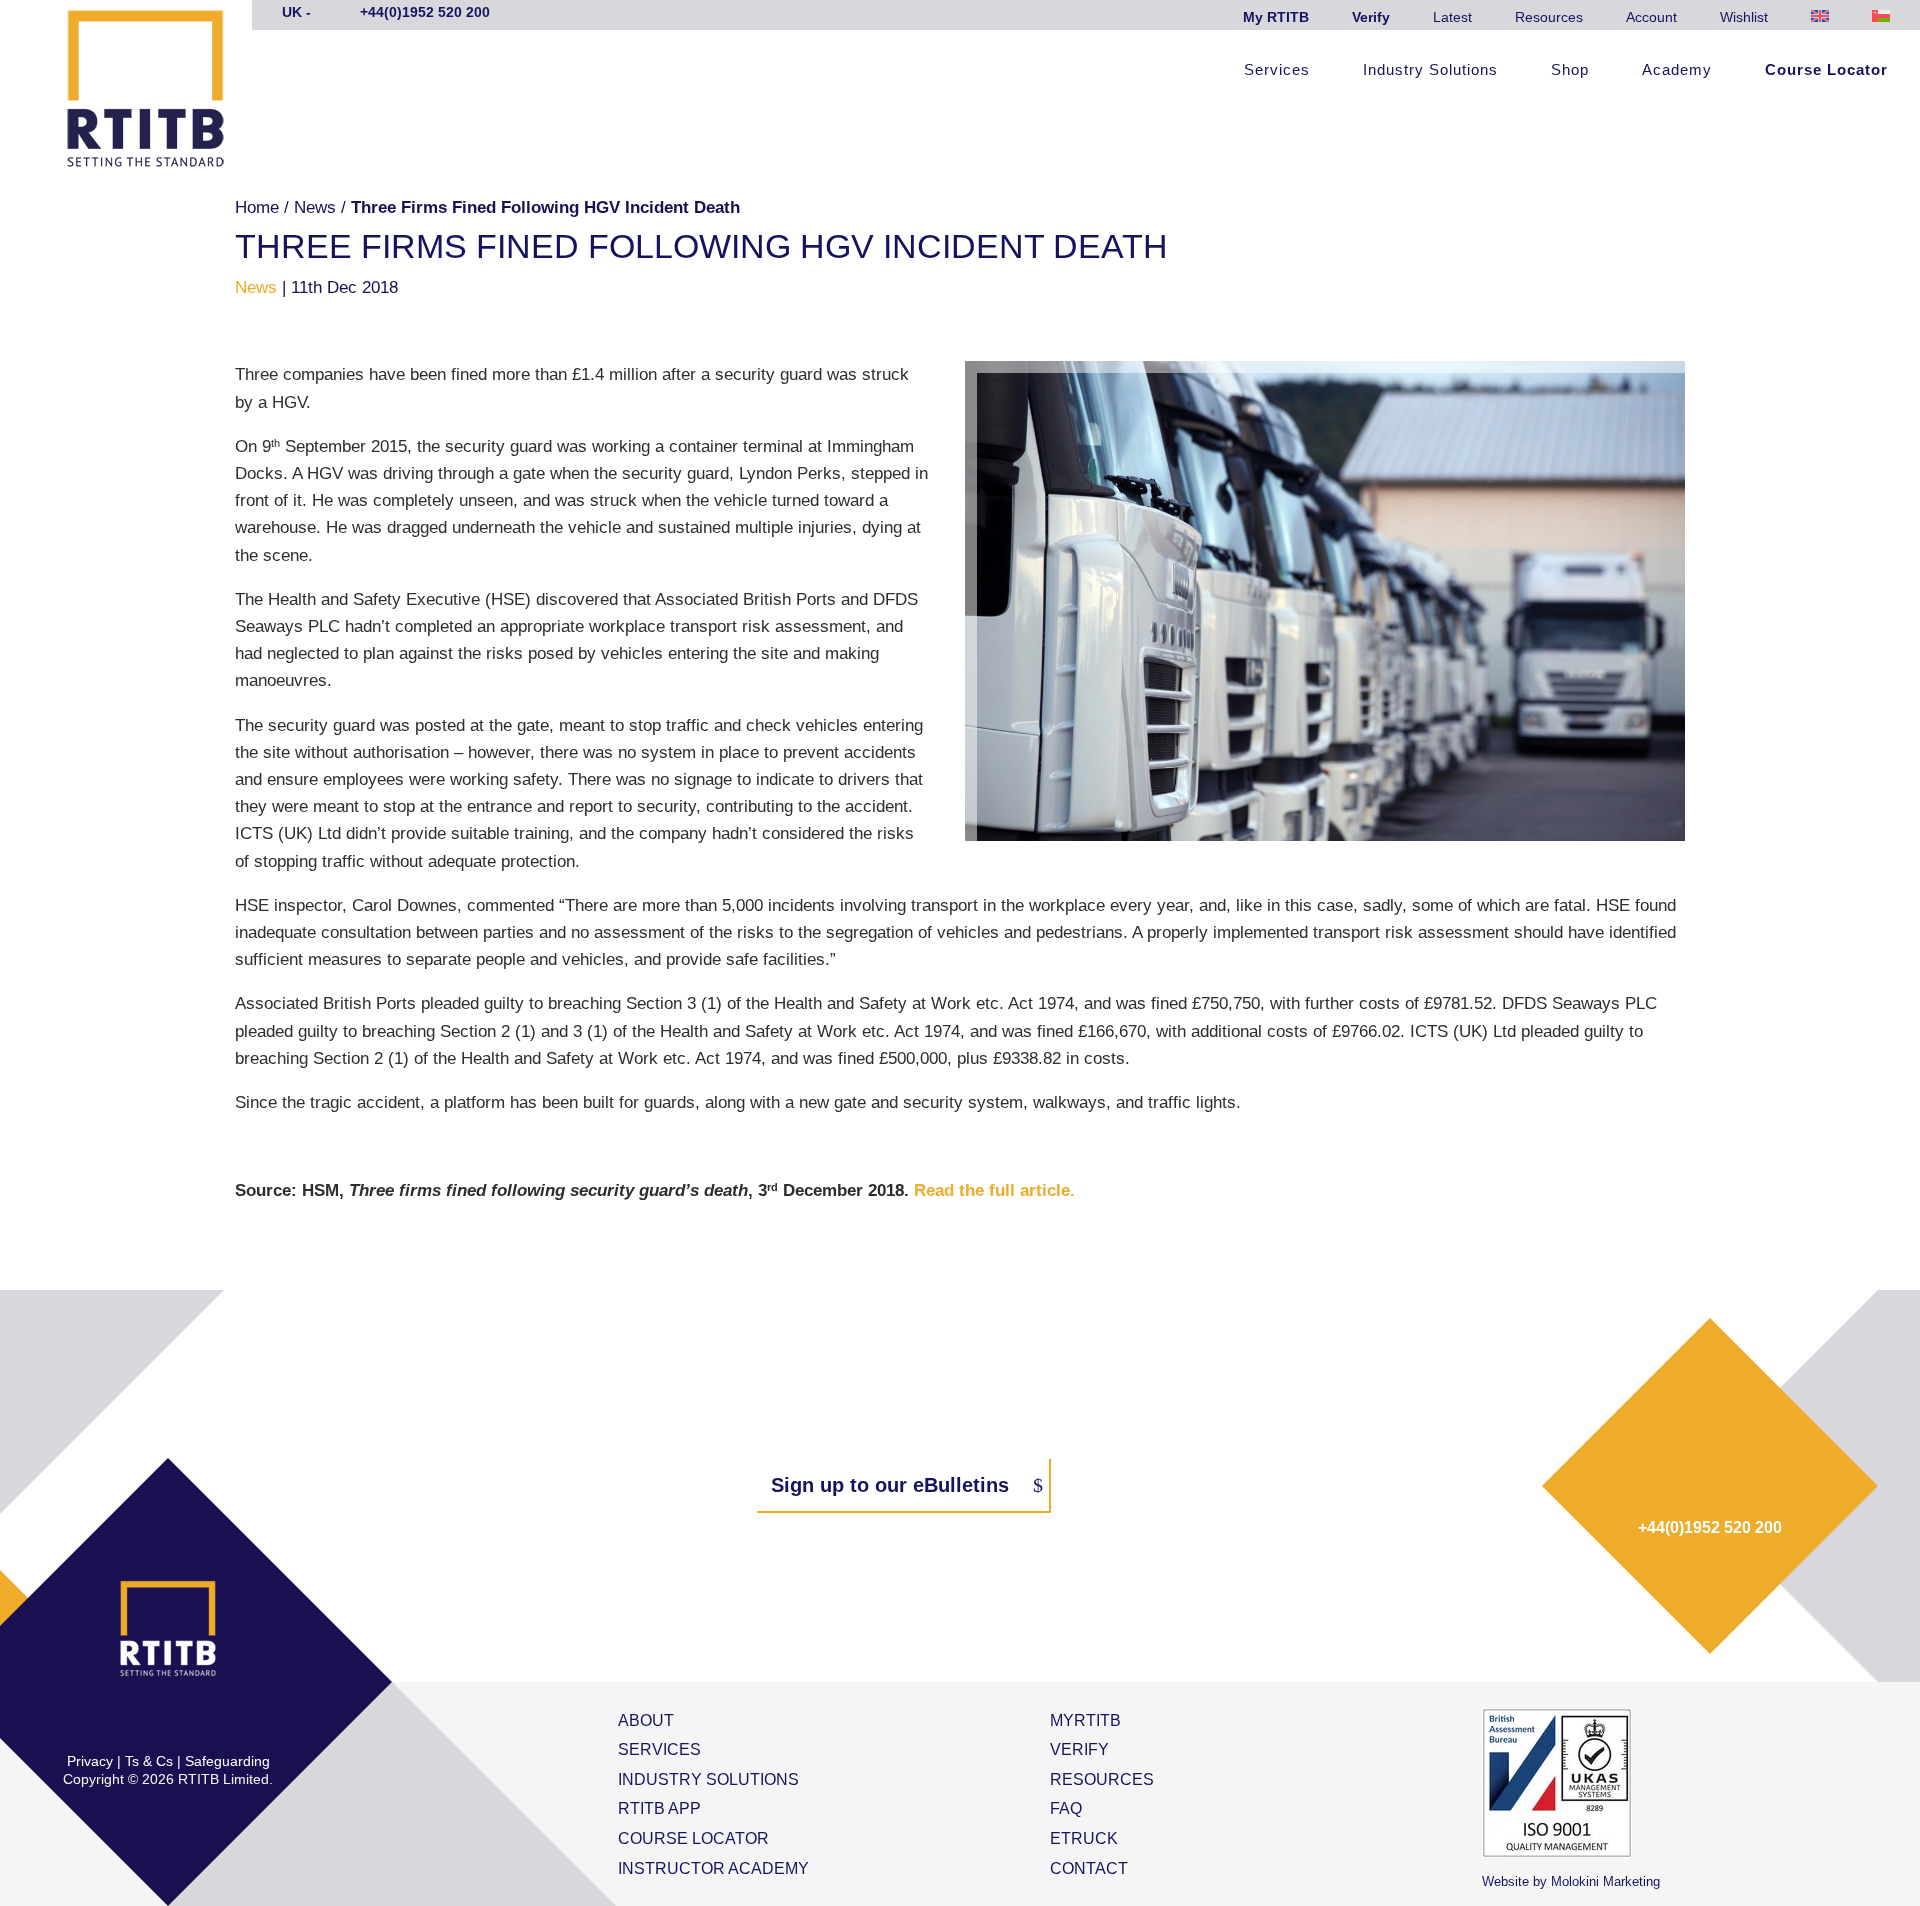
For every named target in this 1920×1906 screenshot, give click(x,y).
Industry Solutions (1430, 70)
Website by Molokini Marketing (1571, 1881)
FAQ (1066, 1808)
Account (1651, 17)
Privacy (90, 1761)
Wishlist (1744, 17)
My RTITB (1276, 17)
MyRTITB (1085, 1720)
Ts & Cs (149, 1761)
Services (1277, 70)
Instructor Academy (713, 1868)
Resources (1549, 17)
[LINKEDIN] (189, 1719)
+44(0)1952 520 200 (1710, 1527)
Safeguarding (227, 1761)
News (315, 207)
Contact (1089, 1868)
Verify (1371, 17)
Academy (1677, 70)
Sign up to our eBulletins (890, 1485)
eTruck (1084, 1838)
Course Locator (1826, 70)
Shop (1570, 70)
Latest (1452, 17)
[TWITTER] (147, 1719)
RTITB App (659, 1808)
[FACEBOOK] (105, 1719)
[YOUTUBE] (231, 1719)
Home (257, 207)
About (646, 1720)
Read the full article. (994, 1190)
